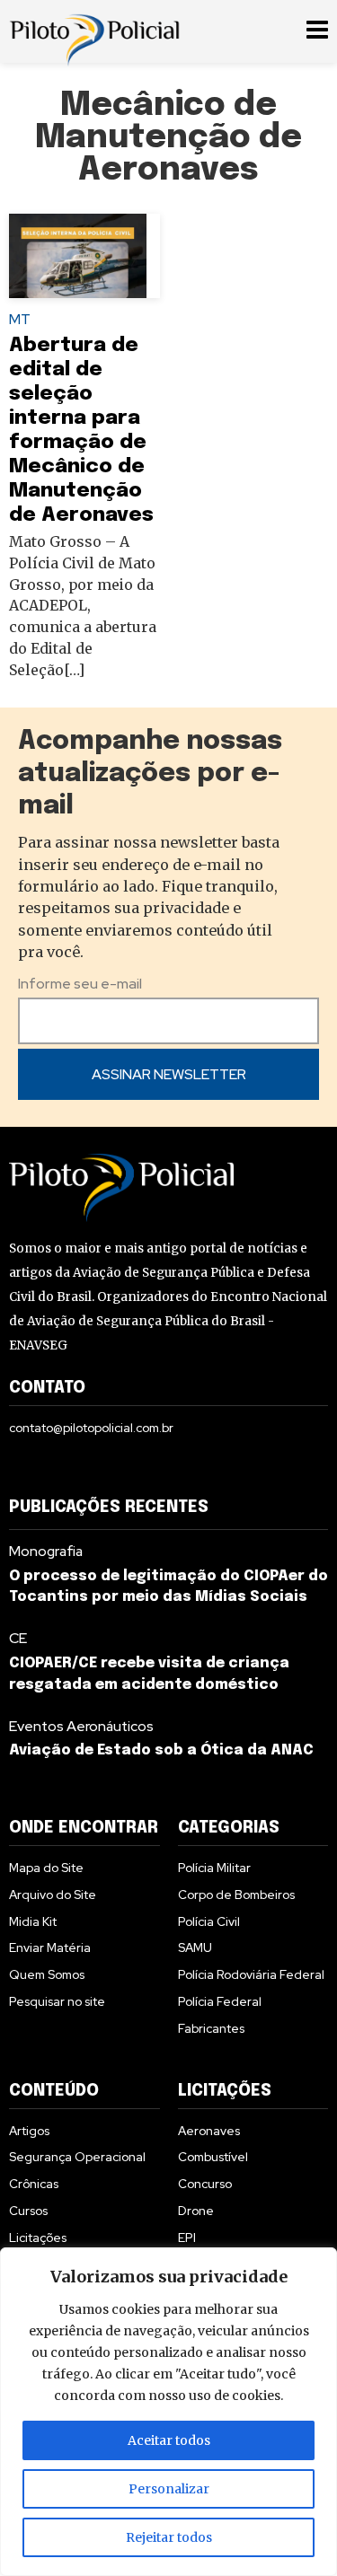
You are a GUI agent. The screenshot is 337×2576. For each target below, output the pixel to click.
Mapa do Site (46, 1868)
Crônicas (34, 2184)
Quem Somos (47, 1974)
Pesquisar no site (57, 2001)
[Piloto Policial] (94, 31)
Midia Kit (33, 1921)
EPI (187, 2238)
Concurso (205, 2184)
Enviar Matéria (50, 1947)
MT (20, 319)
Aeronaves (209, 2131)
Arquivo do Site (53, 1895)
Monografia (46, 1551)
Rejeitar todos (169, 2537)
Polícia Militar (214, 1868)
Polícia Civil (209, 1921)
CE (18, 1638)
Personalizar (169, 2489)
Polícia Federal (220, 2001)
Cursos (28, 2211)
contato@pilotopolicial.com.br (91, 1428)
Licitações (38, 2238)
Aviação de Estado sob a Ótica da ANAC (161, 1750)
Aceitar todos (169, 2440)
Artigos (29, 2131)
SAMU (195, 1947)
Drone (196, 2211)
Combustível (213, 2157)
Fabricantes (211, 2028)
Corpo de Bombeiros (236, 1895)
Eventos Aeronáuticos (81, 1726)
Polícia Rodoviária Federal (251, 1974)
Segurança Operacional (77, 2157)
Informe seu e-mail (80, 984)
